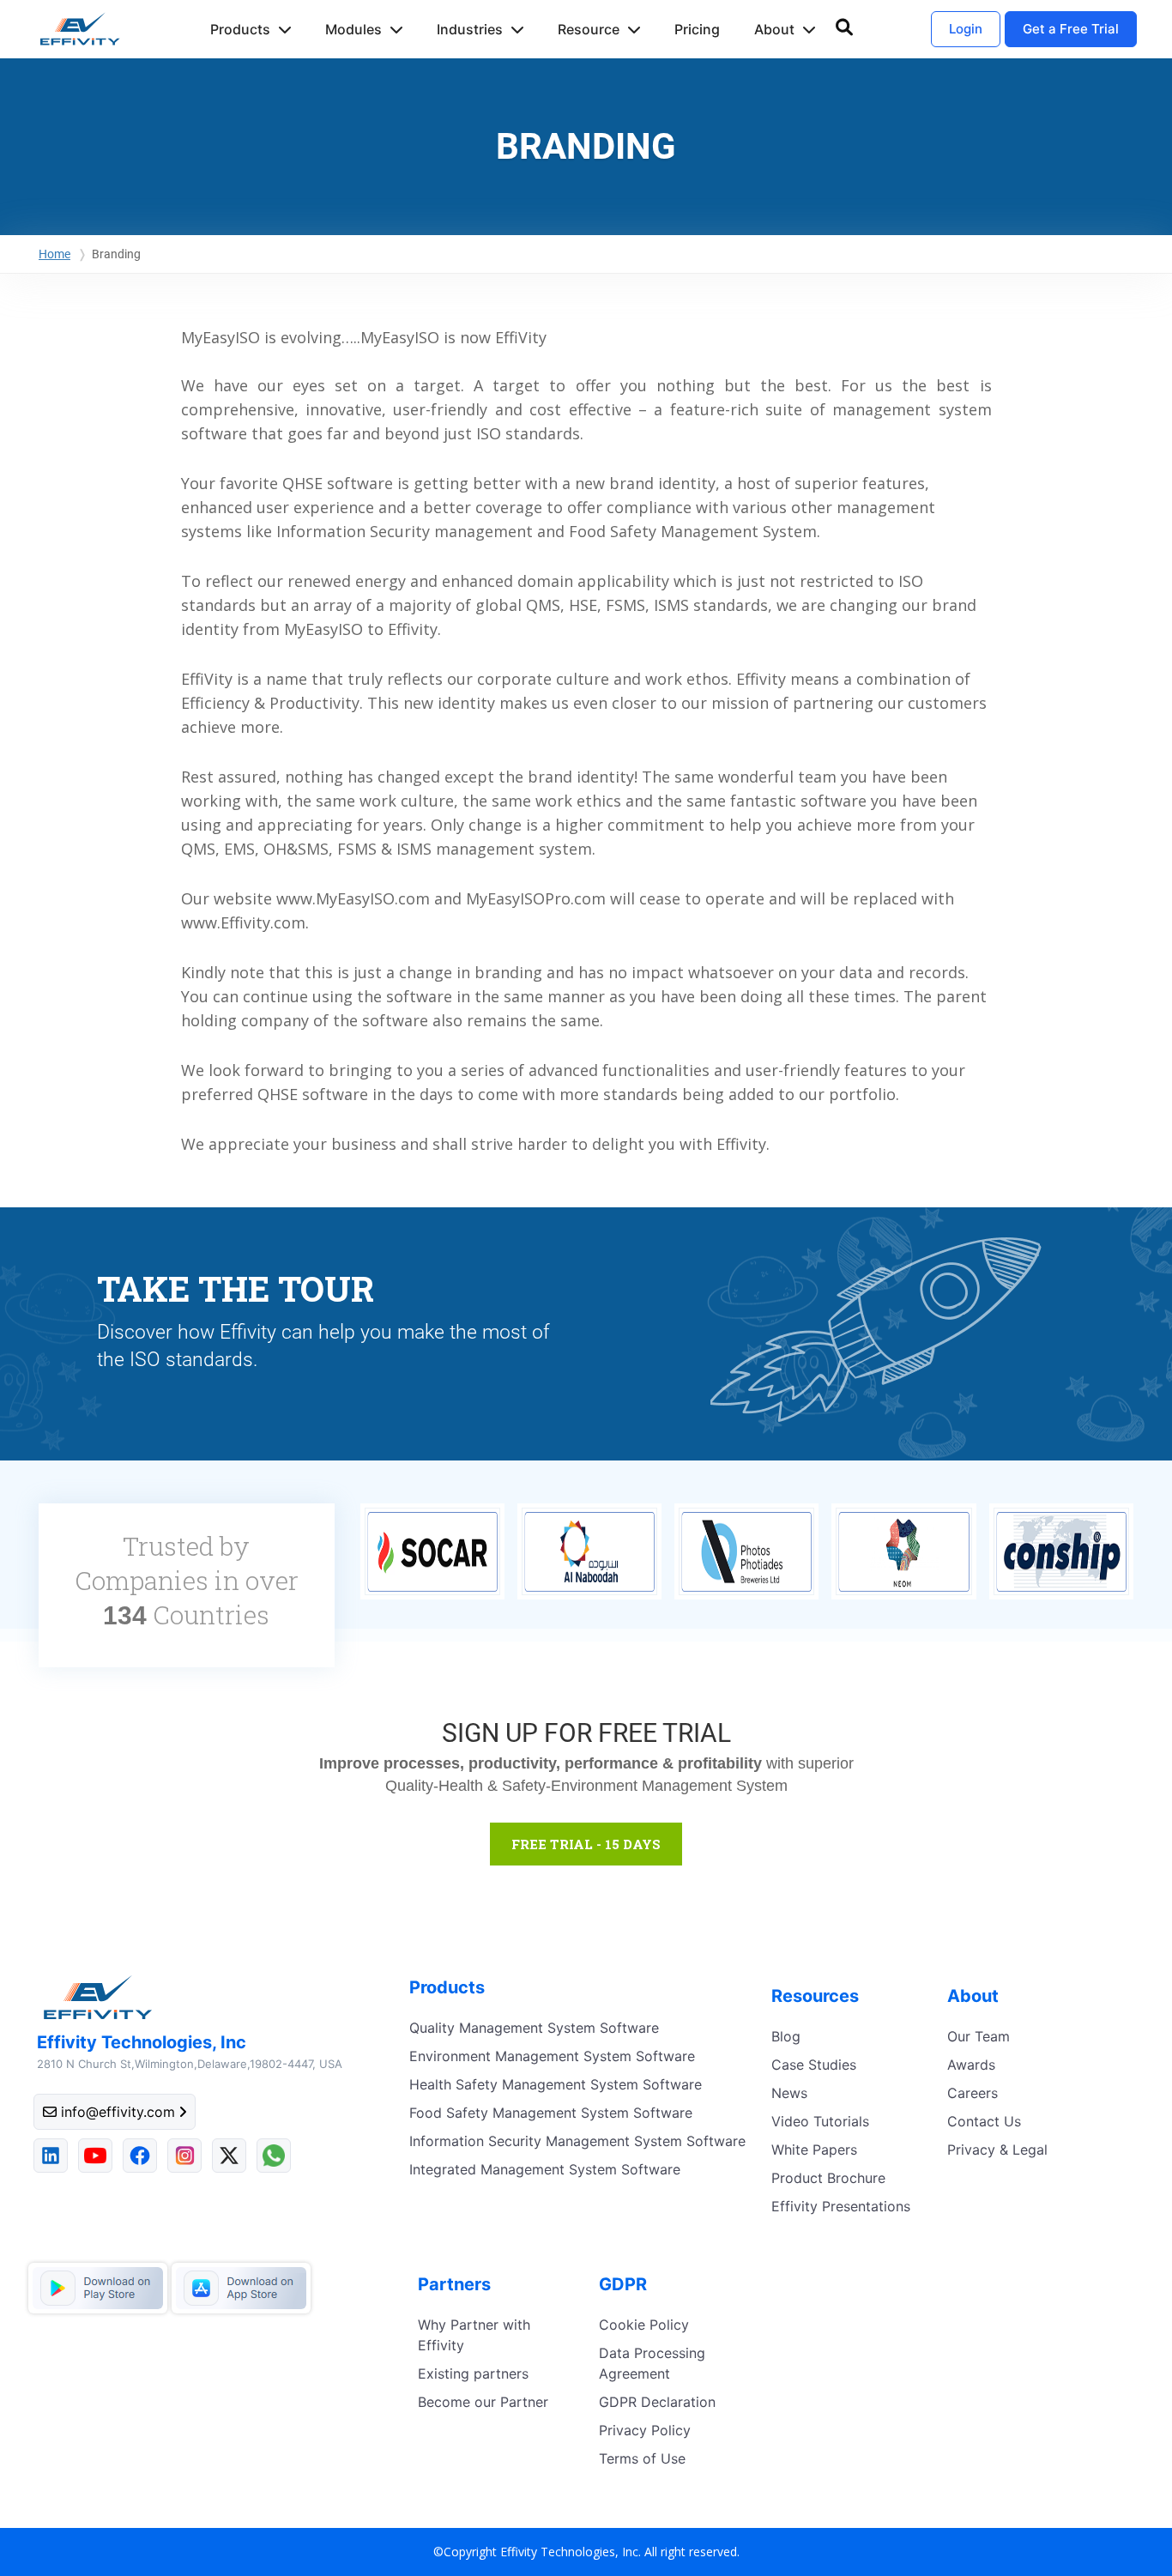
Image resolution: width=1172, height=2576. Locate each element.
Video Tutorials (820, 2121)
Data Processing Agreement (652, 2363)
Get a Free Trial (1071, 29)
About (774, 29)
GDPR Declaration (657, 2402)
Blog (786, 2036)
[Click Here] (878, 1331)
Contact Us (984, 2121)
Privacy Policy (645, 2430)
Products (240, 29)
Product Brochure (828, 2178)
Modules (353, 29)
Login (966, 29)
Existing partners (473, 2373)
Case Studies (814, 2065)
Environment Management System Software (552, 2056)
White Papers (814, 2150)
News (789, 2093)
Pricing (697, 29)
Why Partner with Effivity (474, 2335)
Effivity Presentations (841, 2206)
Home (54, 254)
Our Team (979, 2036)
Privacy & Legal (997, 2150)
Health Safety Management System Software (556, 2084)
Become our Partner (483, 2402)
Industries (470, 29)
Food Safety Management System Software (551, 2113)
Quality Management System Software (534, 2028)
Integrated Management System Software (545, 2169)
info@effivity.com (118, 2112)
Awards (971, 2065)
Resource (589, 29)
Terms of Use (642, 2458)
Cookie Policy (644, 2325)
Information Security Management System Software (577, 2141)
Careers (973, 2093)
